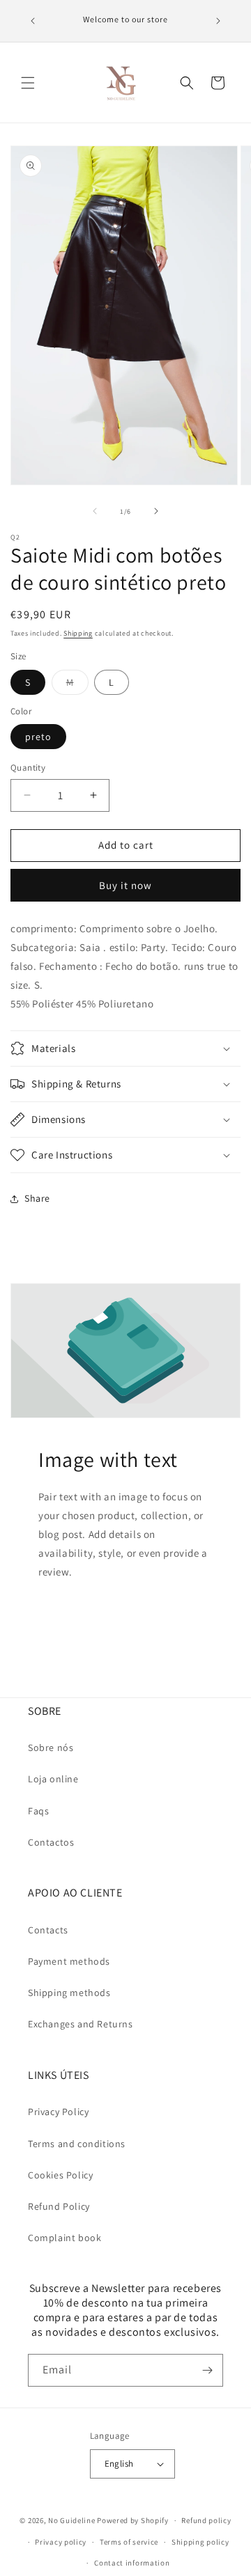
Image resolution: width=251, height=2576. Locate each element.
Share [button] (37, 1198)
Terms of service (129, 2542)
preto (38, 737)
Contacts (48, 1930)
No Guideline (71, 2520)
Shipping (78, 633)
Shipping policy (200, 2542)
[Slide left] (95, 511)
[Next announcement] (218, 21)
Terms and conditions (77, 2144)
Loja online (53, 1779)
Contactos (51, 1842)
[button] (28, 83)
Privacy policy (61, 2542)
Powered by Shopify (133, 2520)
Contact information (132, 2563)
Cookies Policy (60, 2175)
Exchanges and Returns (81, 2024)
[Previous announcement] (33, 21)
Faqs (38, 1811)
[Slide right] (156, 511)
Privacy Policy (58, 2112)
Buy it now (125, 885)
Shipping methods (69, 1993)
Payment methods (69, 1961)
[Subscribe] (207, 2370)
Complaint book (64, 2238)
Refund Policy (59, 2206)
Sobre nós (51, 1748)
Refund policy (206, 2520)
